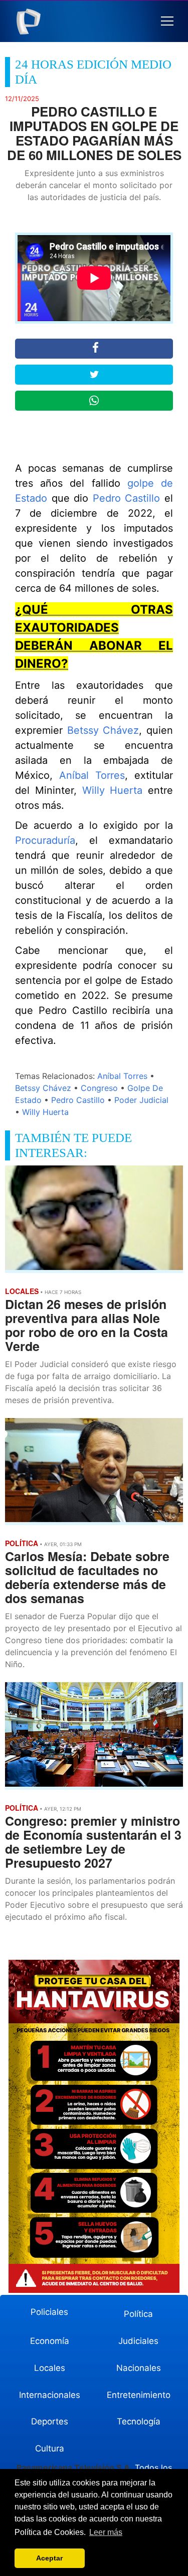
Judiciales (138, 2341)
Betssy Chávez (103, 730)
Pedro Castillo (127, 498)
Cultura (50, 2448)
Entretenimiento (139, 2395)
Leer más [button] (106, 2532)
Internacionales (50, 2395)
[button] (167, 21)
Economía (50, 2341)
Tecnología (139, 2421)
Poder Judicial (141, 1100)
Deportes (50, 2421)
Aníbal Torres (92, 775)
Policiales (49, 2312)
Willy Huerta (113, 790)
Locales (50, 2368)
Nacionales (139, 2368)
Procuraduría (45, 840)
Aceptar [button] (49, 2558)
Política (138, 2314)
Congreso (99, 1088)
